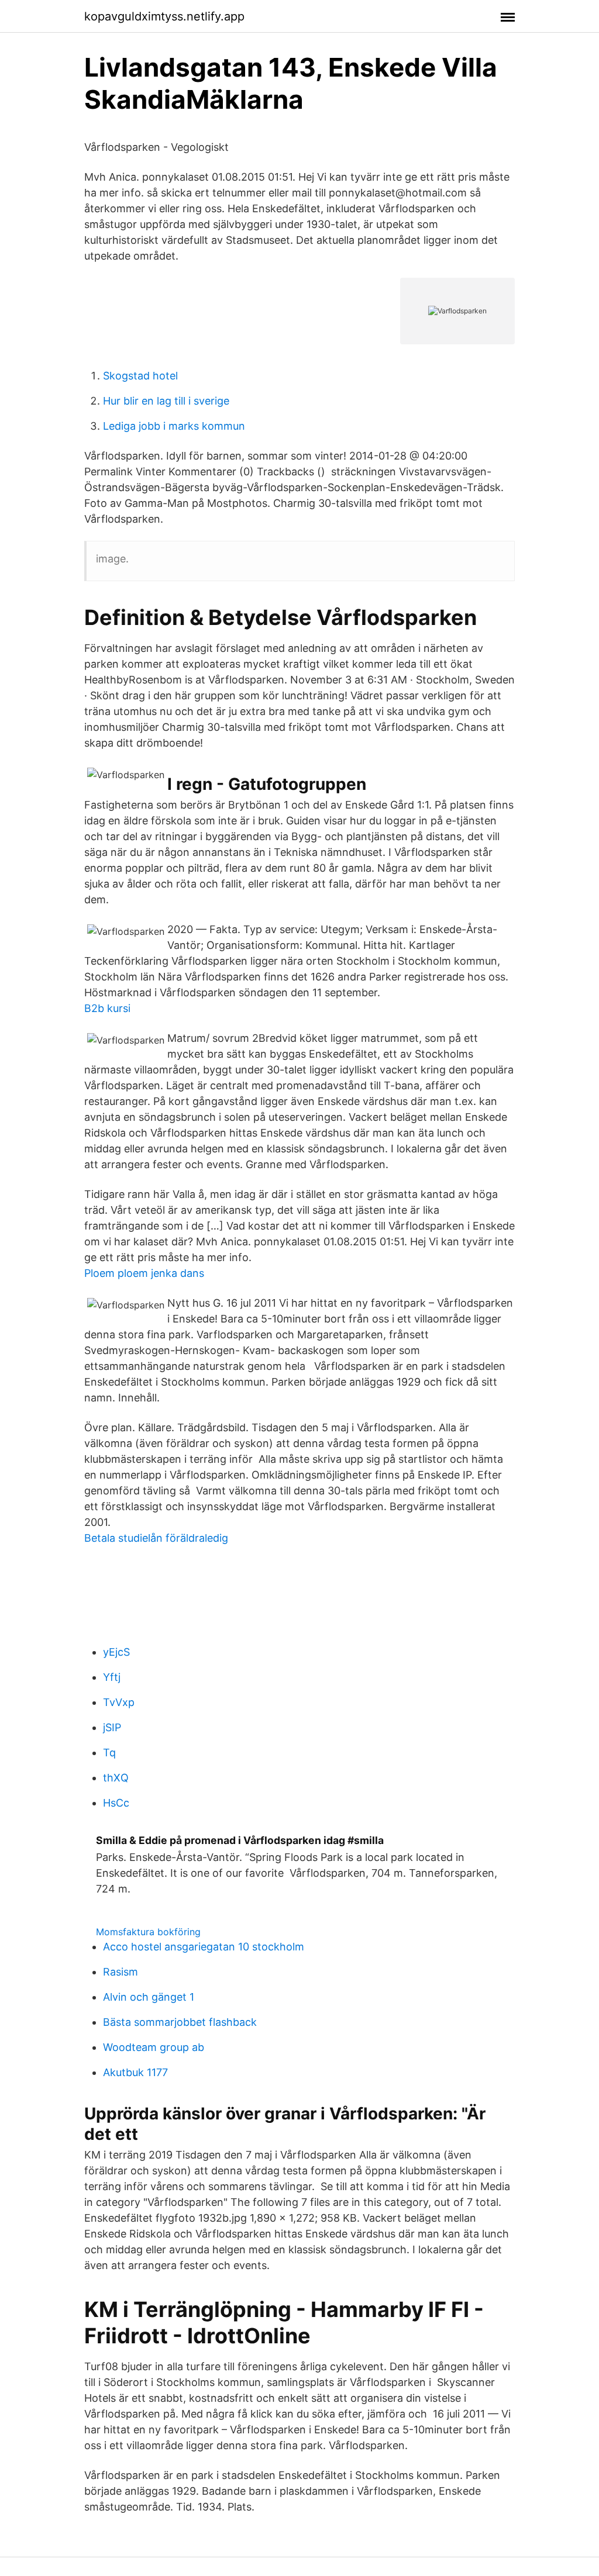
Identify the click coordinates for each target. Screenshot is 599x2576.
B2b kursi (107, 1008)
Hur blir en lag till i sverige (166, 401)
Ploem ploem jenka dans (144, 1273)
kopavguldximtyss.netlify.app (164, 16)
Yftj (112, 1677)
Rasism (121, 1972)
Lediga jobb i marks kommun (174, 426)
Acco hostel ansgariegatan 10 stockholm (204, 1947)
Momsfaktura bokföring (148, 1932)
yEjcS (116, 1652)
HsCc (116, 1803)
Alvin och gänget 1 (149, 1997)
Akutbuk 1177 (135, 2072)
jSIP (112, 1727)
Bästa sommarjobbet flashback (180, 2022)
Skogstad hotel (140, 376)
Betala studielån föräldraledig (156, 1538)
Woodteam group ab (154, 2047)
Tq (109, 1753)
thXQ (116, 1778)
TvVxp (119, 1702)
